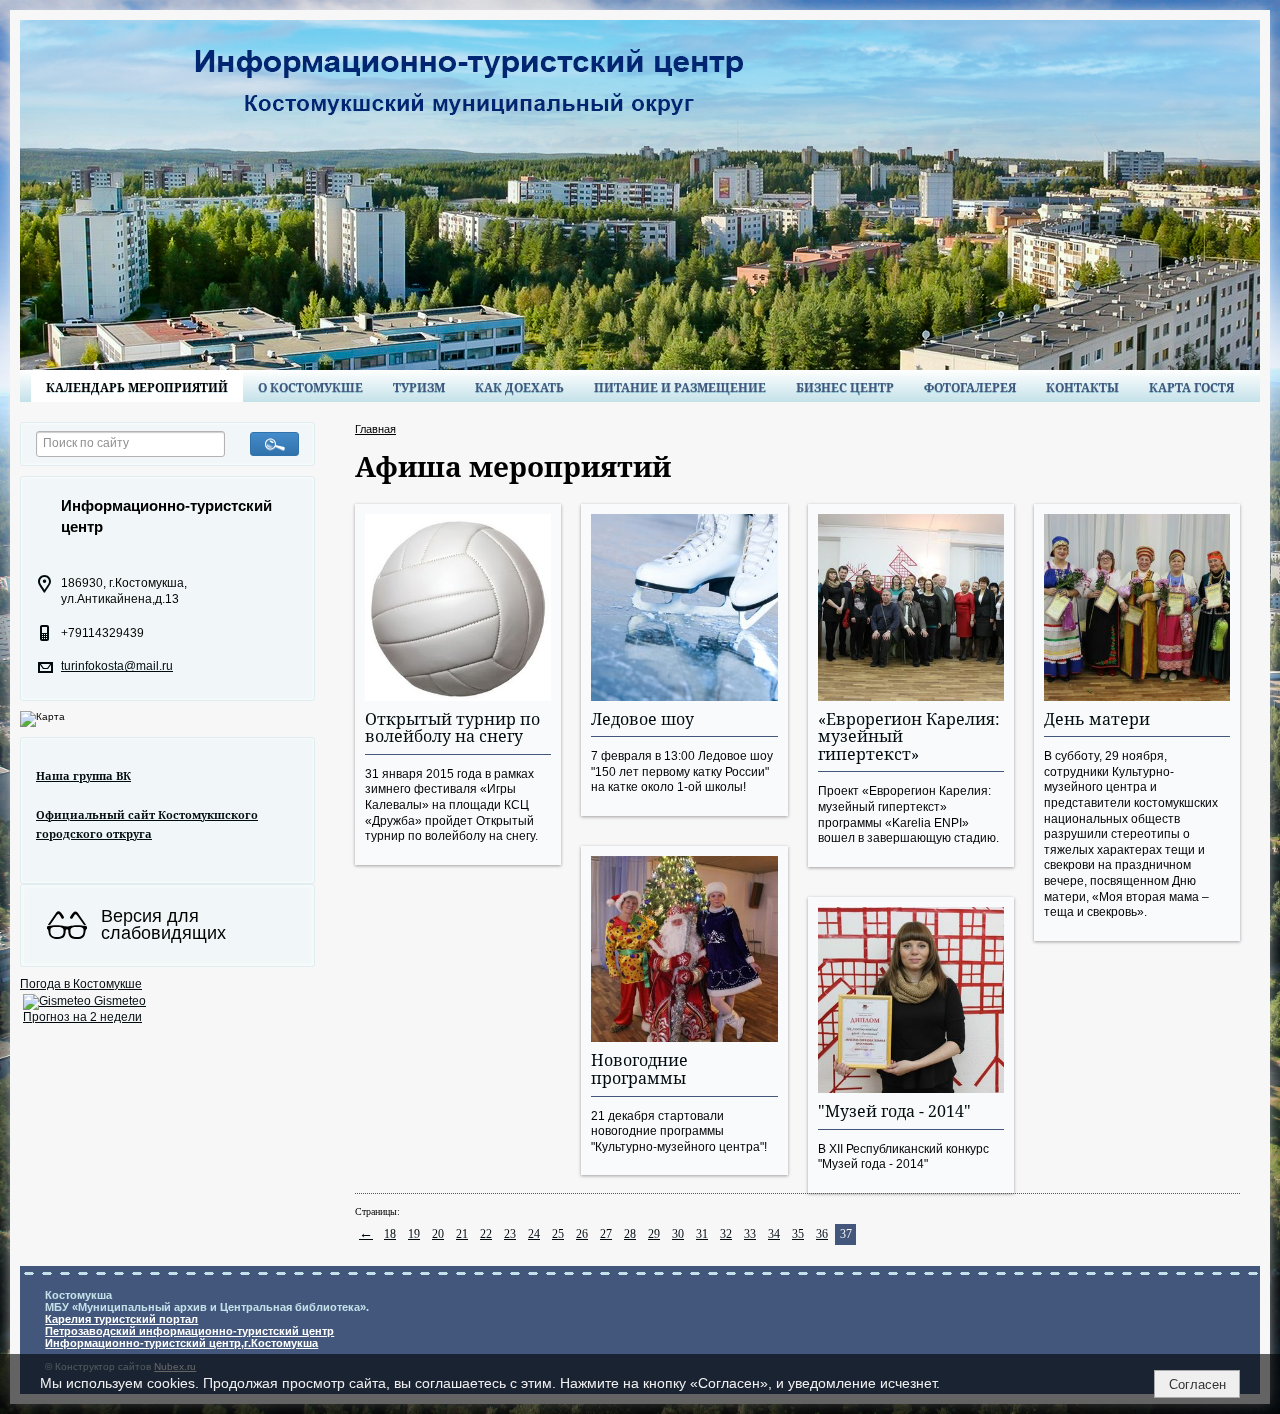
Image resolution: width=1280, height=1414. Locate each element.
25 (558, 1234)
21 (462, 1234)
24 (534, 1234)
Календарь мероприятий (137, 387)
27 (606, 1234)
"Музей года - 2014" (894, 1111)
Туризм (419, 387)
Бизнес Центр (845, 387)
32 (726, 1234)
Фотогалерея (970, 387)
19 (414, 1234)
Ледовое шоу (642, 719)
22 (486, 1234)
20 (438, 1234)
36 (822, 1234)
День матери (1097, 719)
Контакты (1082, 387)
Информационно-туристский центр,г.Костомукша (181, 1343)
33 (750, 1234)
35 (798, 1234)
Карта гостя (1191, 387)
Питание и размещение (680, 387)
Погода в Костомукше (81, 984)
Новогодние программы (639, 1069)
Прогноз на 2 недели (82, 1017)
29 (654, 1234)
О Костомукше (310, 387)
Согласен (1197, 1384)
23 (510, 1234)
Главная (375, 429)
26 (582, 1234)
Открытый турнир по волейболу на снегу (452, 728)
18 (390, 1234)
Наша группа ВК (83, 775)
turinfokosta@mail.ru (117, 666)
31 (702, 1234)
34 (774, 1234)
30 (678, 1234)
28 (630, 1234)
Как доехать (519, 387)
